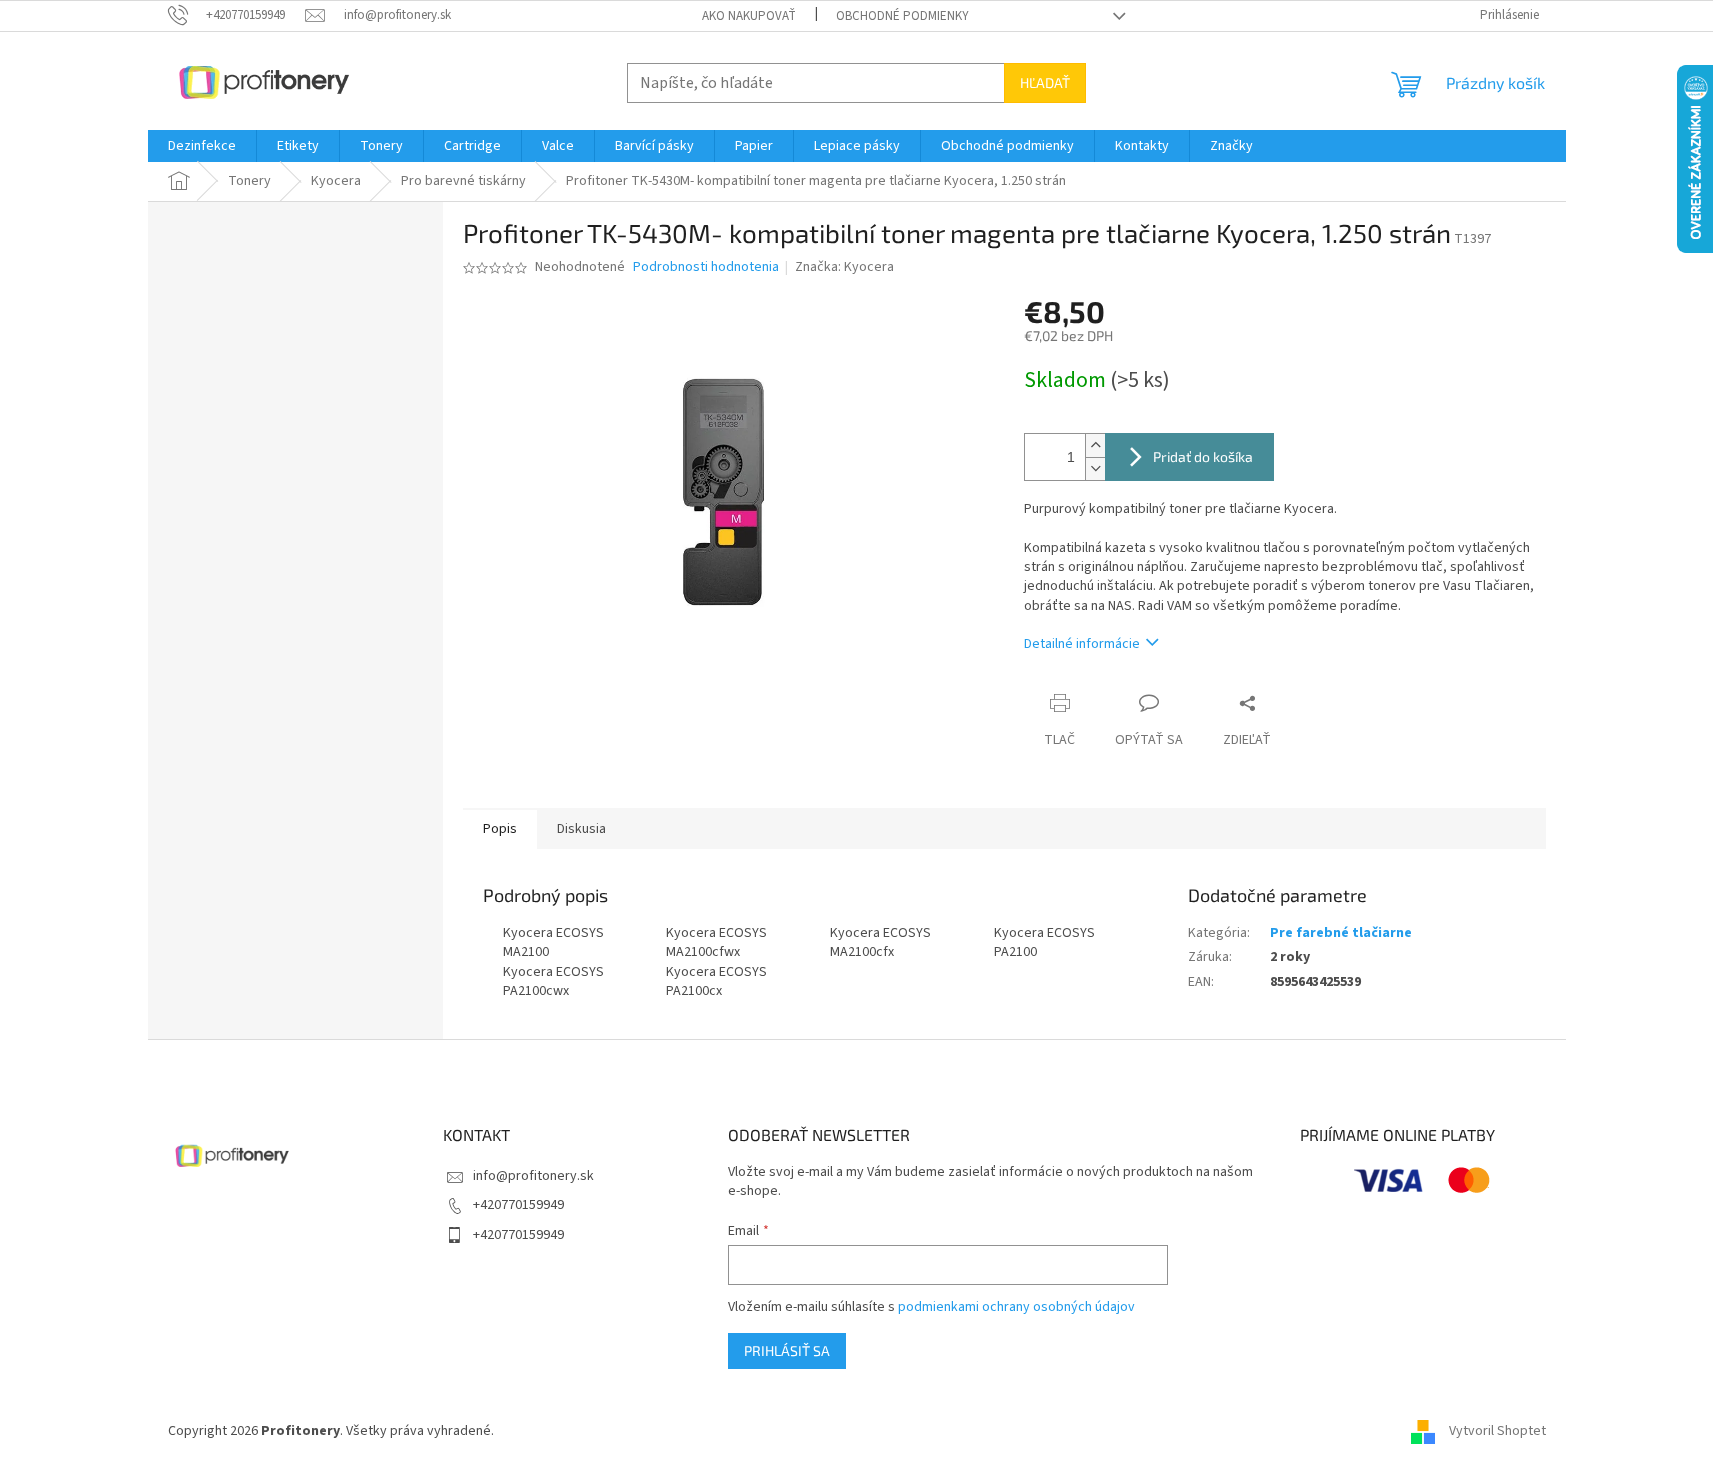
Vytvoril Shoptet (1497, 1431)
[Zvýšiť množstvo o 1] (1095, 445)
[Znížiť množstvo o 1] (1095, 468)
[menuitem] (202, 146)
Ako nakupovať (749, 16)
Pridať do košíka (1203, 456)
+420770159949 (518, 1205)
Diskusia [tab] (581, 829)
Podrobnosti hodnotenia (706, 267)
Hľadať (1045, 82)
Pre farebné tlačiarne (1341, 933)
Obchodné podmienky (902, 16)
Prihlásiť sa (787, 1350)
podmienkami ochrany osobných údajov (1016, 1307)
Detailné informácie (1082, 644)
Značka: (844, 267)
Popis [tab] (500, 829)
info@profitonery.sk (533, 1176)
